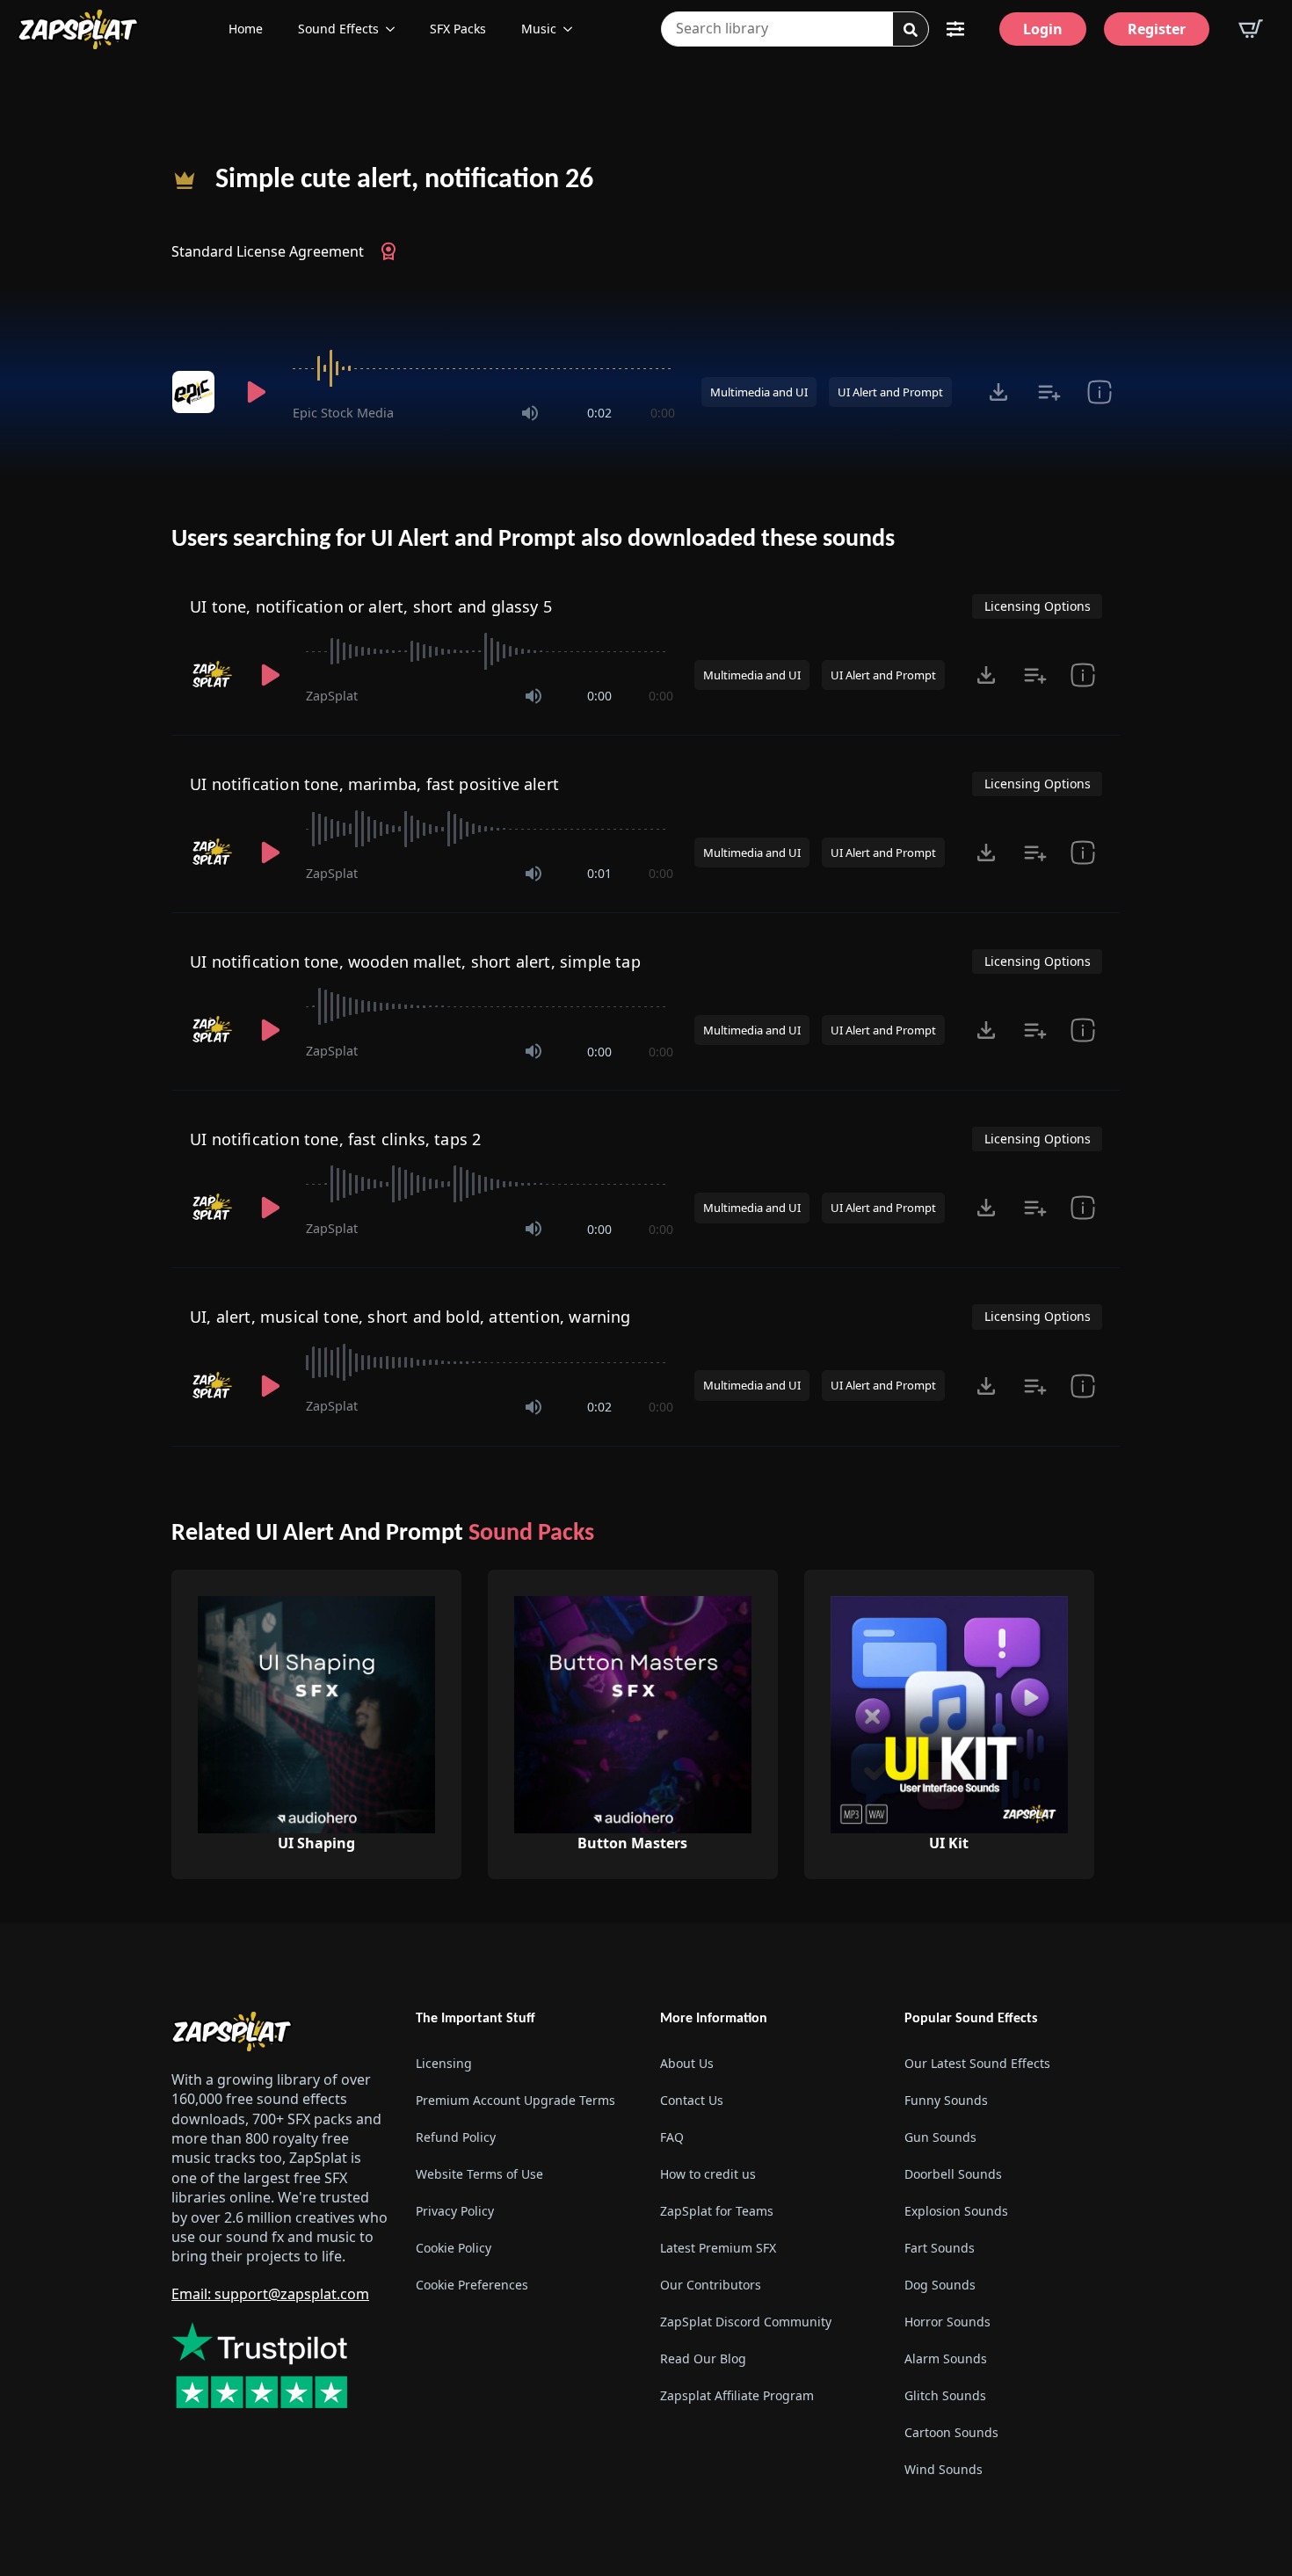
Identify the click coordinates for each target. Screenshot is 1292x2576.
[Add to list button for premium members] (1049, 392)
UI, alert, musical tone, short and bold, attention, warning (410, 1317)
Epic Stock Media (343, 413)
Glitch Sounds (945, 2395)
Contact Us (692, 2100)
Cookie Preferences (472, 2285)
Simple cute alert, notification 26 (404, 180)
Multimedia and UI (759, 392)
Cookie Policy (454, 2248)
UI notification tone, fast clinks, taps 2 (335, 1139)
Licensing (444, 2063)
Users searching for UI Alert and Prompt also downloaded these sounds (533, 540)
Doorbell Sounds (953, 2174)
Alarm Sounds (946, 2358)
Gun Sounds (940, 2137)
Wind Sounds (944, 2469)
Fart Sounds (940, 2248)
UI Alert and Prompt (890, 392)
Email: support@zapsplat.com (270, 2294)
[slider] (484, 368)
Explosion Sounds (956, 2211)
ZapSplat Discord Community (746, 2322)
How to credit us (708, 2174)
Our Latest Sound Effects (977, 2063)
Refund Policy (456, 2137)
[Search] (911, 30)
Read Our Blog (703, 2358)
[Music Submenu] (573, 29)
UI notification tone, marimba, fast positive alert (374, 784)
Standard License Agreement (268, 251)
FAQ (672, 2137)
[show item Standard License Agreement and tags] (1099, 392)
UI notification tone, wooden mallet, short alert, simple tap (415, 961)
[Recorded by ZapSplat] (213, 675)
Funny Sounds (946, 2100)
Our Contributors (711, 2285)
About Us (687, 2063)
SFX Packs (458, 29)
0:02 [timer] (599, 413)
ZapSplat (332, 696)
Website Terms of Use (479, 2174)
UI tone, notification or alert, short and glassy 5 (371, 606)
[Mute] (530, 413)
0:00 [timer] (663, 413)
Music (539, 29)
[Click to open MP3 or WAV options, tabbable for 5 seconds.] (998, 392)
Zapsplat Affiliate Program (737, 2395)
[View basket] (1251, 29)
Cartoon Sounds (951, 2432)
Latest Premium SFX (718, 2248)
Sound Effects (338, 29)
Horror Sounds (947, 2322)
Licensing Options (1038, 606)
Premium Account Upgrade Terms (515, 2100)
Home (246, 29)
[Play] (256, 392)
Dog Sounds (940, 2285)
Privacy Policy (455, 2211)
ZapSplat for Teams (717, 2211)
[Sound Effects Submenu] (396, 29)
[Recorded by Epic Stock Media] (196, 392)
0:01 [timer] (599, 873)
